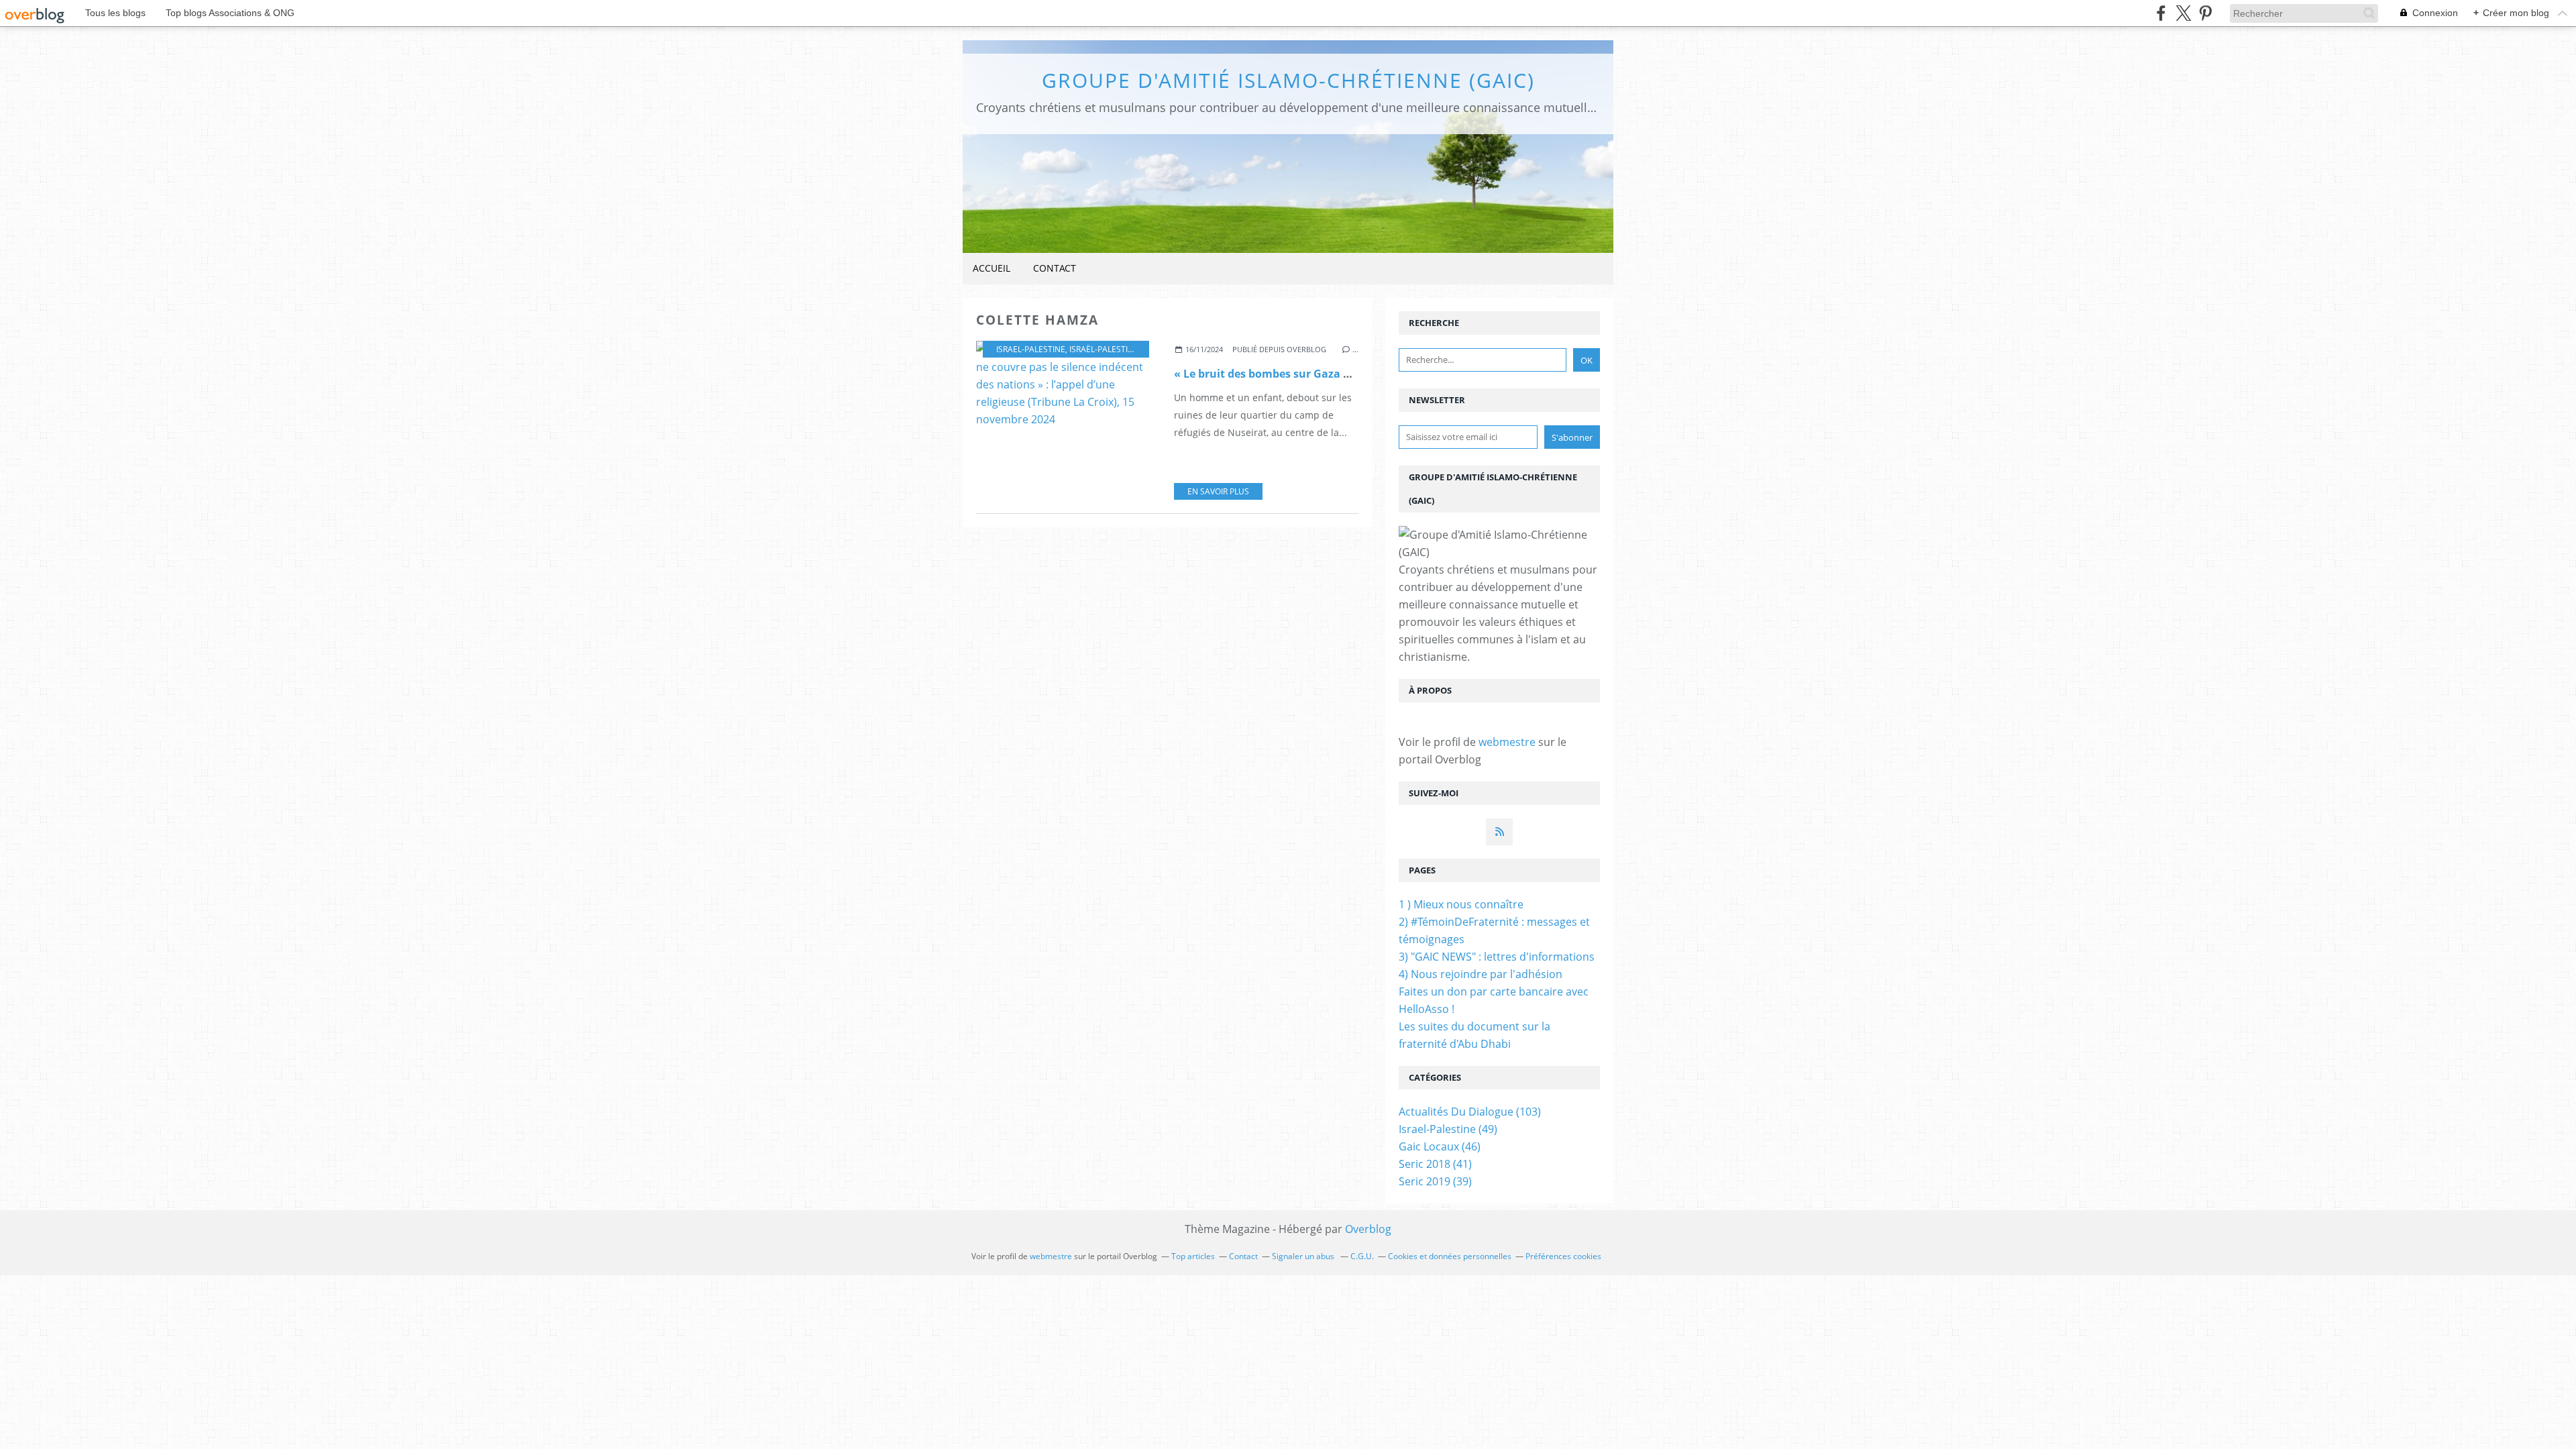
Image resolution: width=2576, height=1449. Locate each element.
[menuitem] (991, 269)
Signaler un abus (1304, 1256)
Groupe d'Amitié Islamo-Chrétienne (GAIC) (1288, 80)
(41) (1435, 1164)
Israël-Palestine (1104, 349)
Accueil (991, 268)
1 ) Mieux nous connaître (1461, 904)
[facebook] (2161, 13)
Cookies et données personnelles (1450, 1256)
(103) (1470, 1112)
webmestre (1507, 742)
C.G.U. (1362, 1256)
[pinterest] (2205, 13)
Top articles (1193, 1256)
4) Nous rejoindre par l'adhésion (1481, 974)
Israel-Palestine (1031, 349)
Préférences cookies (1563, 1256)
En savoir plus (1218, 491)
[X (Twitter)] (2183, 13)
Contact (1055, 268)
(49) (1448, 1129)
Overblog (1368, 1229)
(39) (1435, 1181)
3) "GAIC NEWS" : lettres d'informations (1497, 957)
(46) (1440, 1146)
